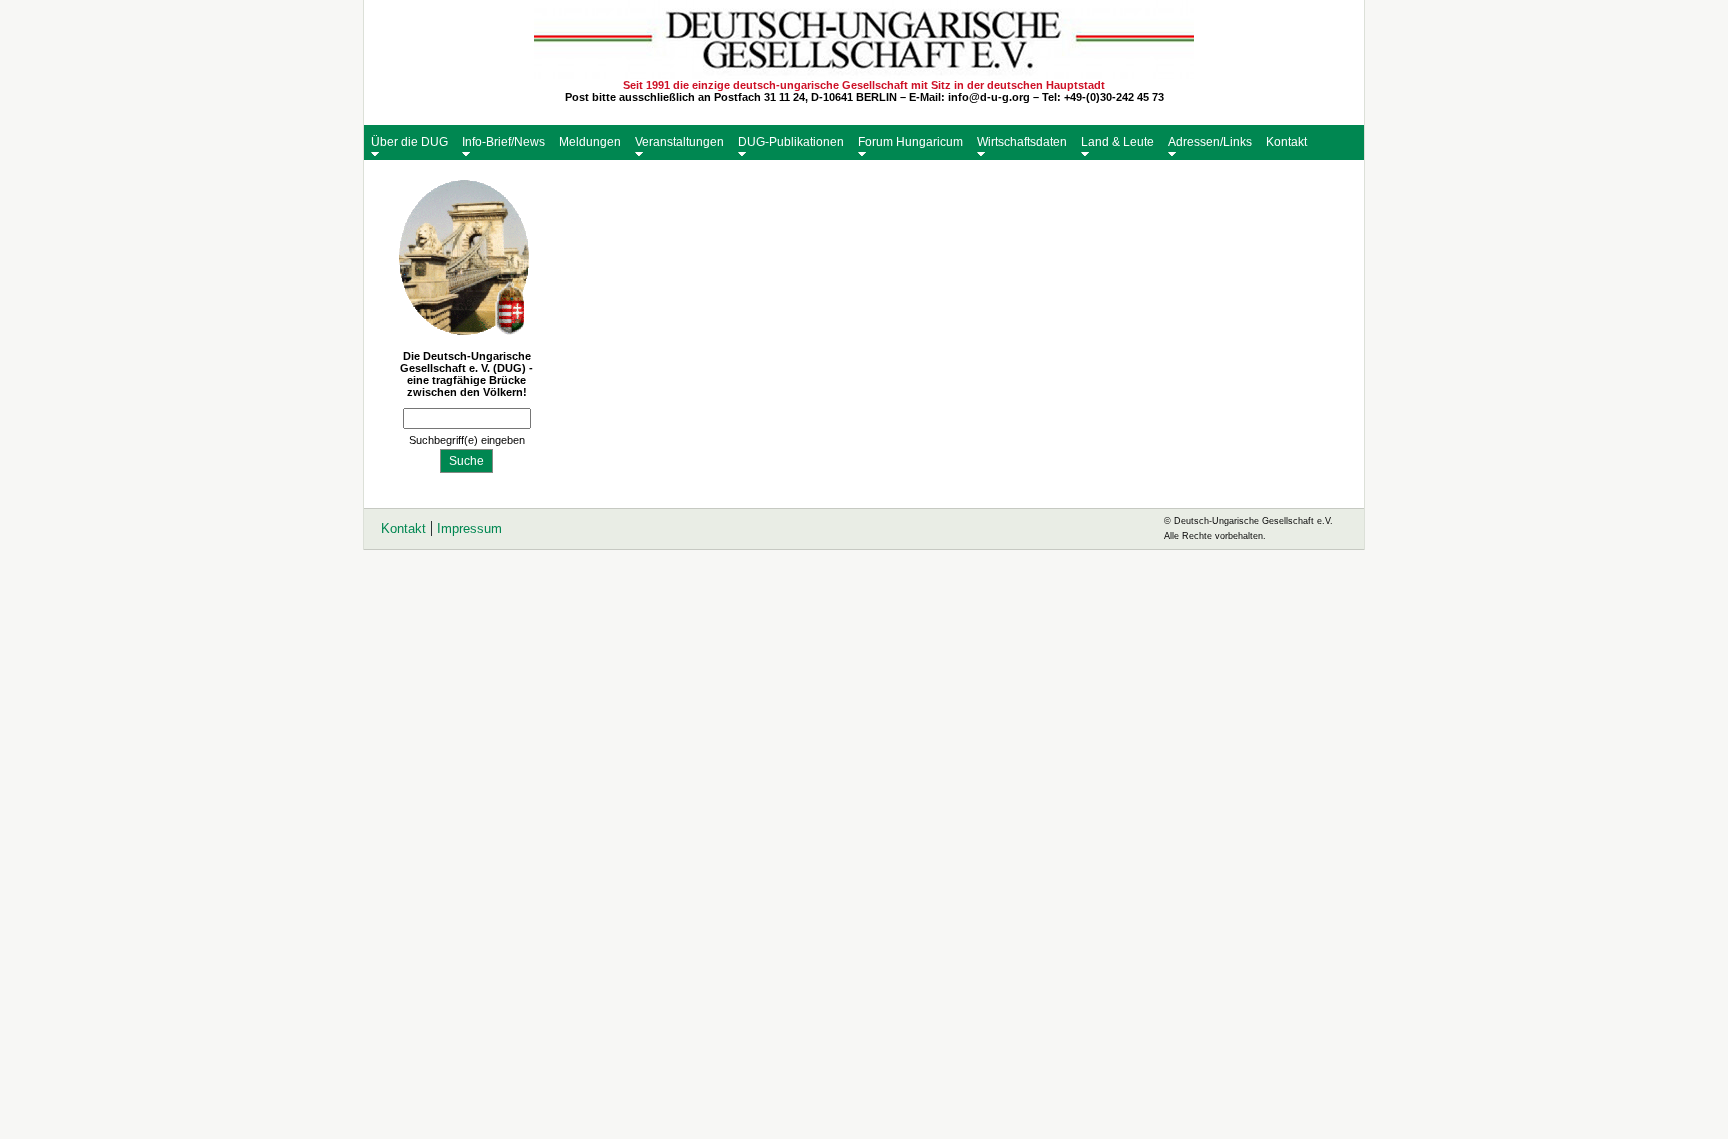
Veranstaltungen (679, 142)
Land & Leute (1117, 142)
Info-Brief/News (503, 142)
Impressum (469, 528)
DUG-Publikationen (791, 142)
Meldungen (590, 142)
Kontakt (1286, 142)
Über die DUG (409, 142)
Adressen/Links (1210, 142)
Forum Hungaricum (910, 142)
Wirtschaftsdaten (1022, 142)
